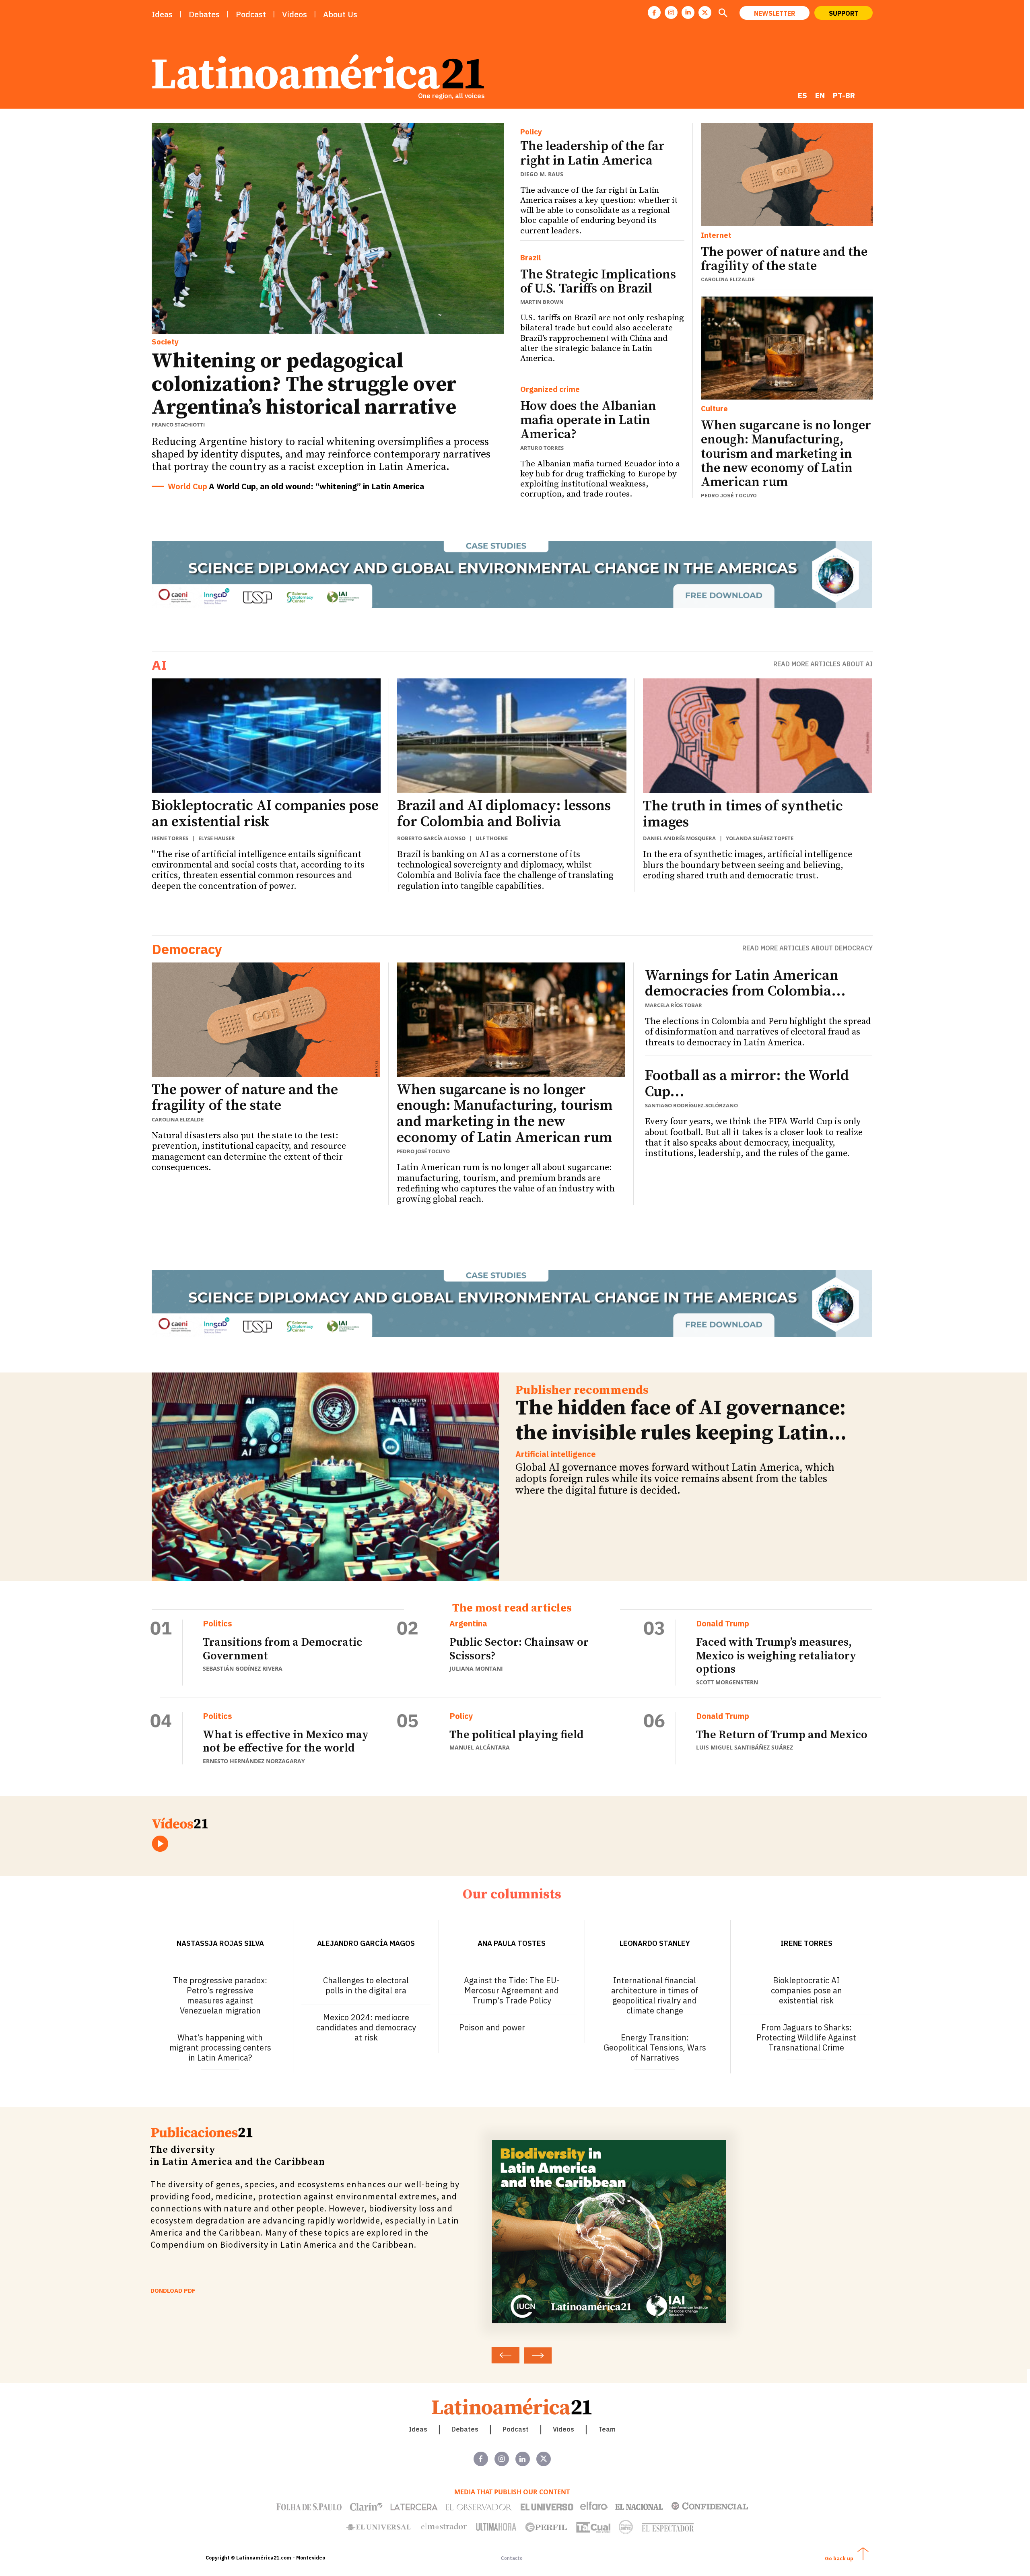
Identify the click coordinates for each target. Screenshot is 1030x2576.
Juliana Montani (476, 1668)
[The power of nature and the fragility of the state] (787, 174)
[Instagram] (671, 12)
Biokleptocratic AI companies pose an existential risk (265, 814)
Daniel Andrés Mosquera (679, 838)
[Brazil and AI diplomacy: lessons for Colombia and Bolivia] (512, 736)
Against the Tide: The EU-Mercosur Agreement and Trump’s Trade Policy (512, 1990)
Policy (531, 132)
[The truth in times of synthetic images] (758, 736)
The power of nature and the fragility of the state (784, 259)
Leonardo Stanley (655, 1943)
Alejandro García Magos (366, 1943)
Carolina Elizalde (728, 279)
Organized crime (550, 389)
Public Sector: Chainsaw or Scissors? (519, 1649)
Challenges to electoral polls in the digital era (366, 1985)
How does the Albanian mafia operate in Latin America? (588, 420)
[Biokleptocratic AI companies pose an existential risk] (266, 736)
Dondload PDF (173, 2291)
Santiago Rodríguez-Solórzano (691, 1105)
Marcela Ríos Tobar (674, 1005)
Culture (714, 409)
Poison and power (492, 2027)
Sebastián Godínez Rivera (243, 1668)
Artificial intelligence (556, 1454)
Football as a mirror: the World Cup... (747, 1084)
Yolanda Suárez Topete (760, 838)
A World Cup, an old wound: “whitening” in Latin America (317, 486)
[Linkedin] (688, 12)
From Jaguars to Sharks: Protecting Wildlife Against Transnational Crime (806, 2037)
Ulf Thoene (492, 838)
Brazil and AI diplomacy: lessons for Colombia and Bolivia (504, 814)
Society (165, 342)
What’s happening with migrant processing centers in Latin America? (220, 2047)
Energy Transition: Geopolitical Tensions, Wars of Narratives (655, 2047)
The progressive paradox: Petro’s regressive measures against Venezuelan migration (220, 1995)
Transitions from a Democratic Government (282, 1649)
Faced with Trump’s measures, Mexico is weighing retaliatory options (776, 1656)
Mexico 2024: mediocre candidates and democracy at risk (366, 2027)
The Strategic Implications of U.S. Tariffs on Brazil (598, 282)
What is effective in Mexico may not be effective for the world (286, 1742)
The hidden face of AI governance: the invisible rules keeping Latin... (681, 1421)
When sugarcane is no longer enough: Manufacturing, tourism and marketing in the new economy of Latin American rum (786, 454)
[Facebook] (654, 12)
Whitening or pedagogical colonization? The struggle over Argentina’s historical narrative (304, 384)
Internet (716, 235)
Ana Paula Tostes (512, 1943)
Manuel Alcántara (480, 1747)
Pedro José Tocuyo (729, 496)
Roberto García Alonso (431, 838)
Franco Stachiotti (178, 425)
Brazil (531, 258)
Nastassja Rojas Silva (220, 1943)
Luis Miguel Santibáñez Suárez (745, 1747)
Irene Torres (170, 838)
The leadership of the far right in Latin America (592, 154)
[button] (723, 14)
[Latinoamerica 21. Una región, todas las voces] (512, 2406)
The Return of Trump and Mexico (782, 1735)
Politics (217, 1624)
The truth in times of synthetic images (743, 814)
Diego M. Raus (542, 174)
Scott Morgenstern (727, 1682)
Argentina (468, 1624)
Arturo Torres (542, 448)
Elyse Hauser (217, 838)
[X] (705, 12)
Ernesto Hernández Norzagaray (254, 1761)
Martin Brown (542, 302)
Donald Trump (723, 1624)
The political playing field (516, 1735)
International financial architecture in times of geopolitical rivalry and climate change (655, 1995)
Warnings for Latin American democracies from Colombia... (745, 984)
